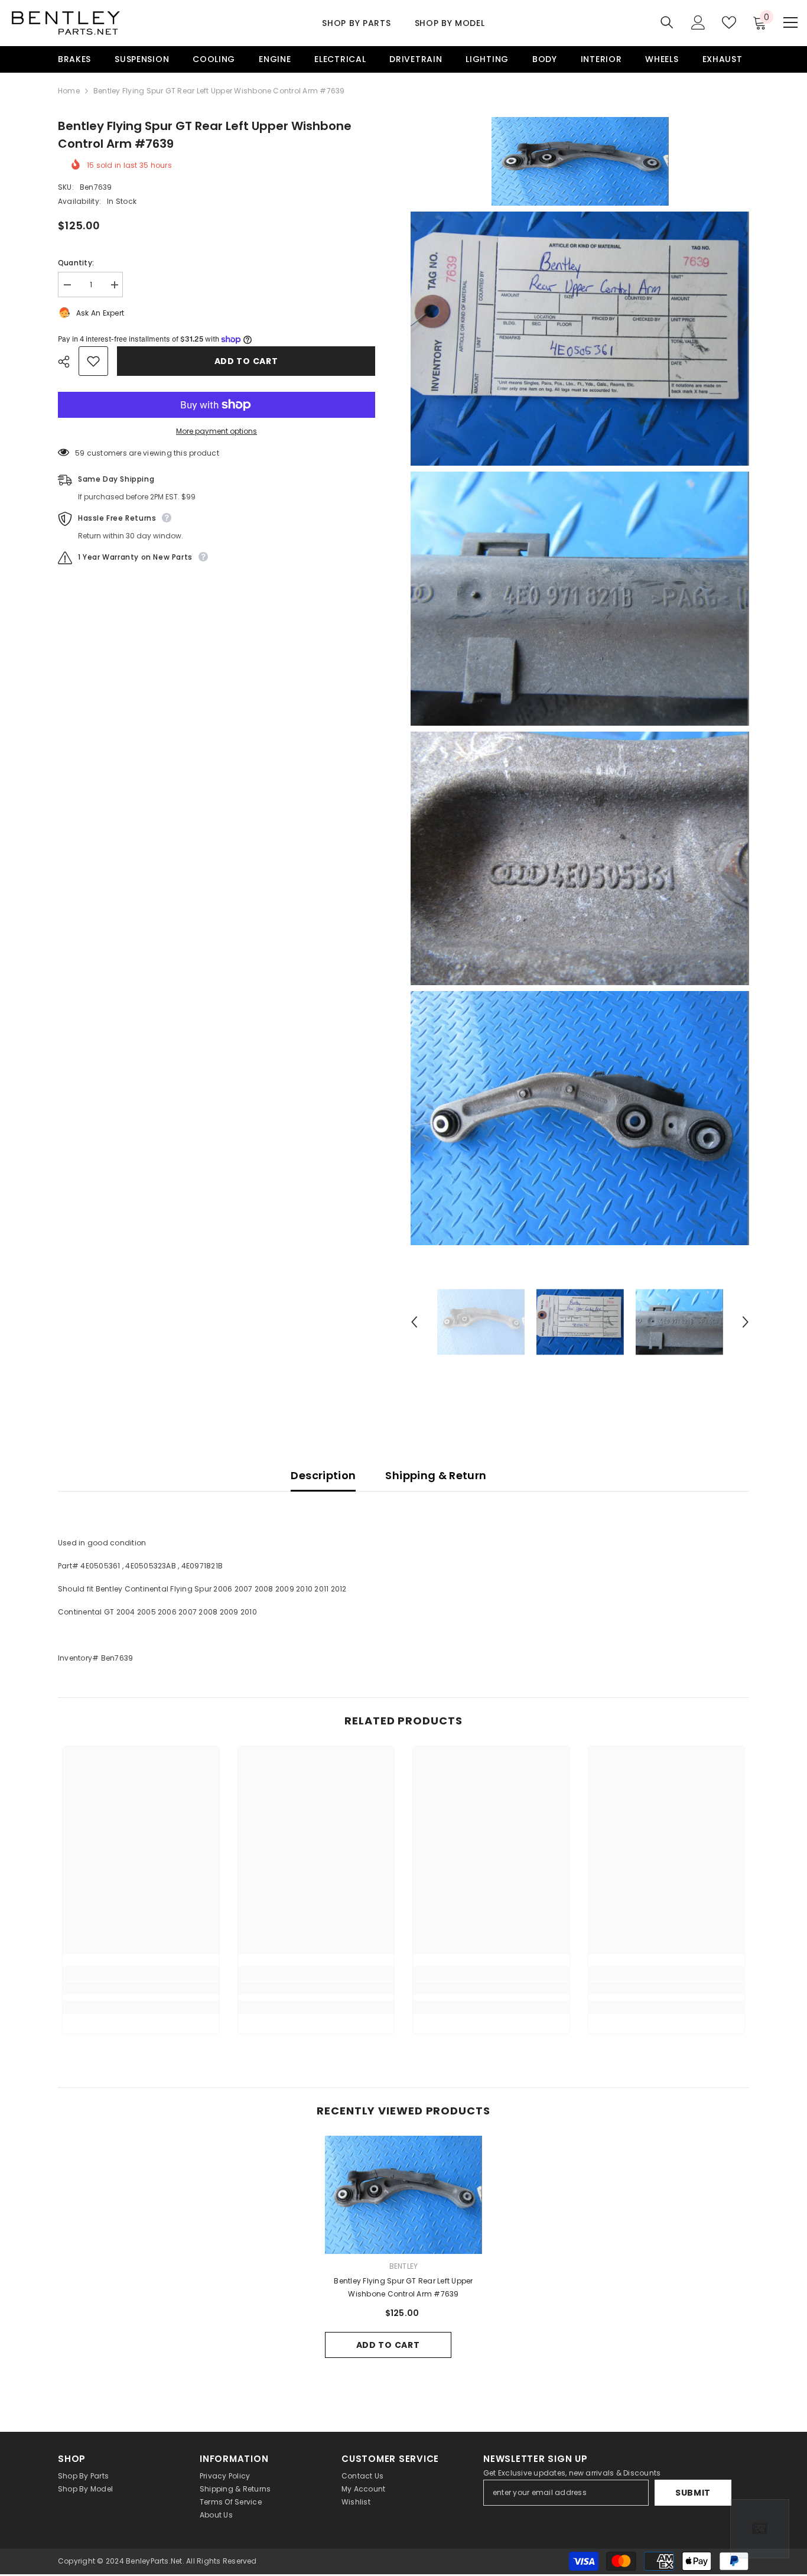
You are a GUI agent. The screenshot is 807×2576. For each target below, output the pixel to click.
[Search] (667, 22)
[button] (414, 1322)
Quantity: (76, 263)
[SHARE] (68, 362)
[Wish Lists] (729, 22)
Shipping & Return (436, 1475)
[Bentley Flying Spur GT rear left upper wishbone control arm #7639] (404, 2195)
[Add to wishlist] (93, 361)
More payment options (217, 431)
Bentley (404, 2266)
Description (323, 1475)
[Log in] (698, 22)
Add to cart (246, 361)
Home (69, 91)
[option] (481, 1322)
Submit (693, 2493)
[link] (141, 1988)
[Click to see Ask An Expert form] (760, 2529)
